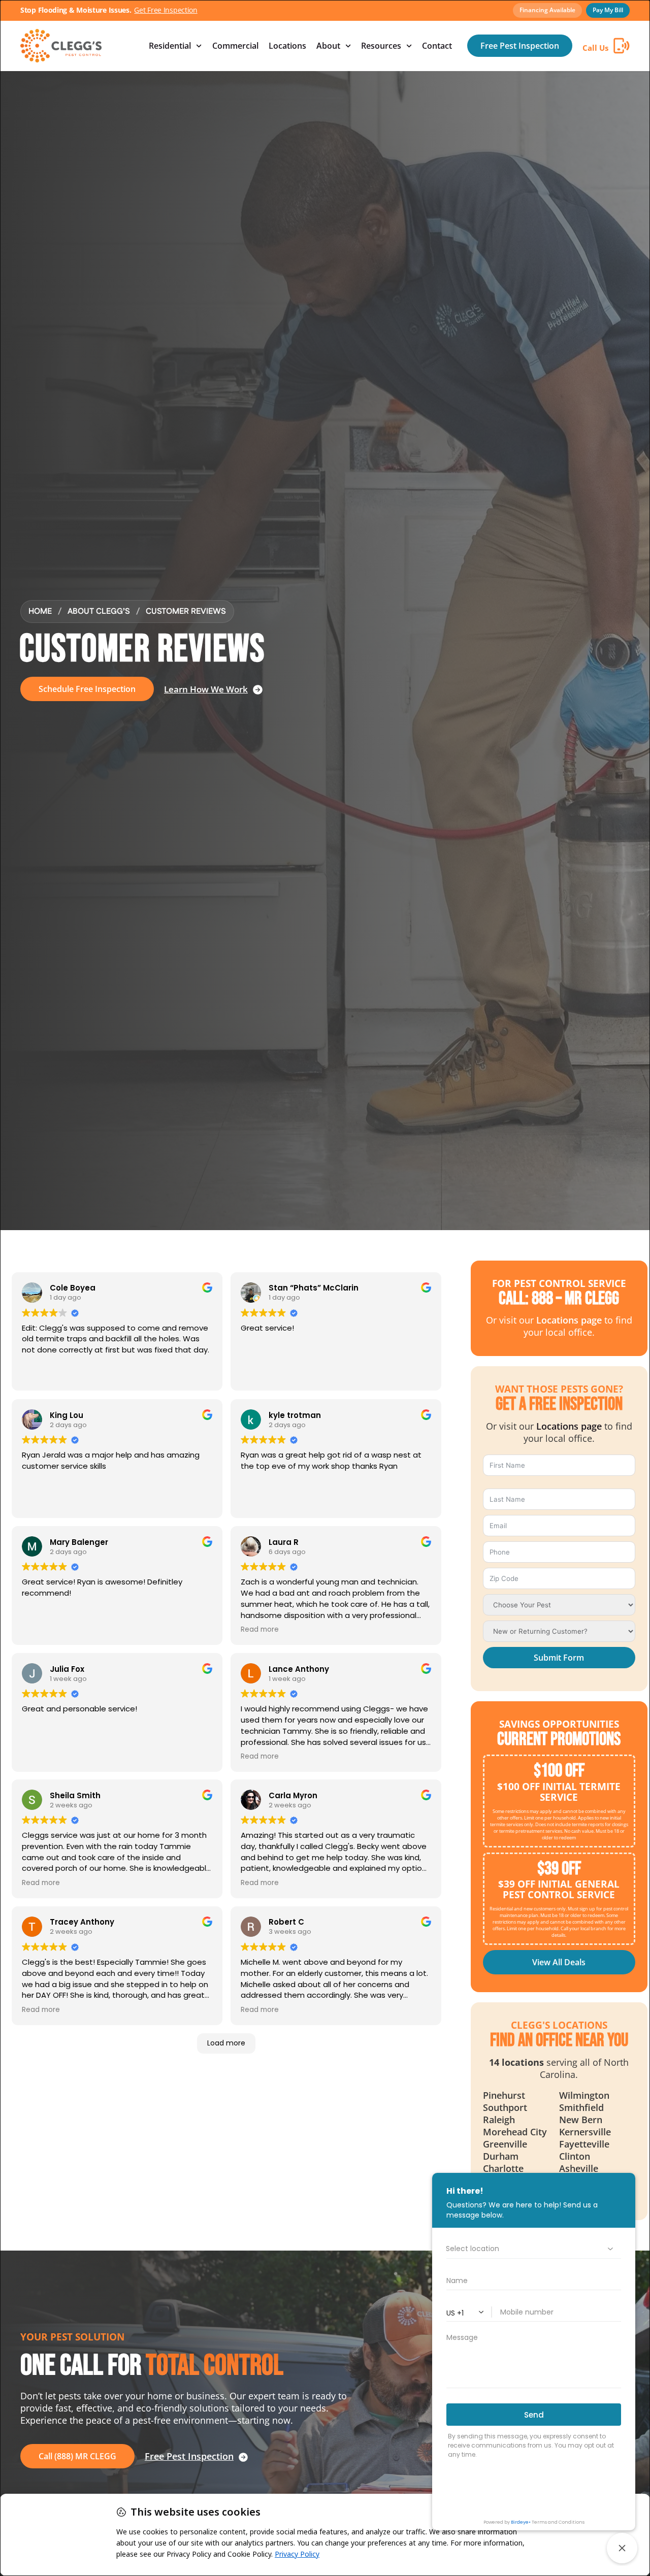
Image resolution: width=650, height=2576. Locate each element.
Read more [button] (260, 1630)
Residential (170, 46)
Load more (226, 2043)
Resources (381, 46)
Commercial (235, 46)
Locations (287, 46)
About (328, 46)
